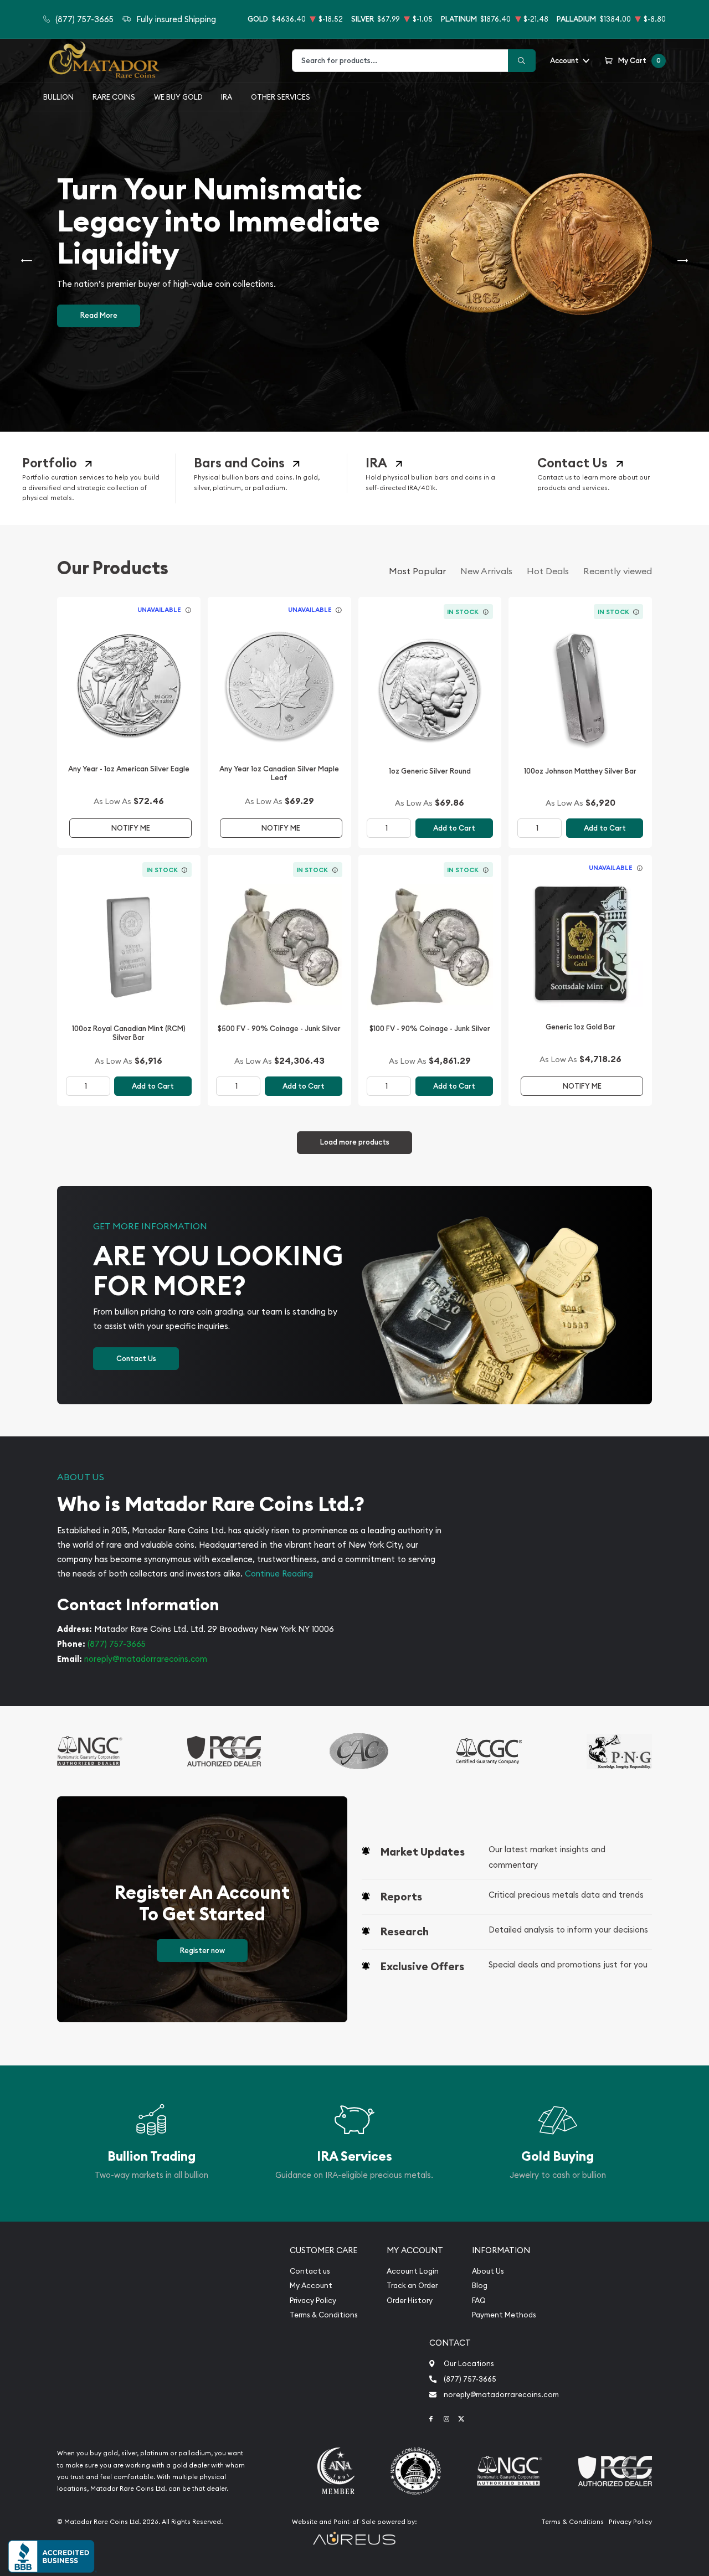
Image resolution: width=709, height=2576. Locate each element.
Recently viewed (618, 571)
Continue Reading (279, 1573)
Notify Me (131, 828)
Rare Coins (114, 97)
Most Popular (417, 571)
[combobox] (400, 61)
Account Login (413, 2271)
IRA (227, 97)
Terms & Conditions (324, 2315)
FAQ (479, 2301)
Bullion (58, 97)
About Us (488, 2271)
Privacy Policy (313, 2301)
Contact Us (572, 463)
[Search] (522, 61)
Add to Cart (454, 828)
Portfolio (50, 463)
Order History (410, 2301)
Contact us (310, 2271)
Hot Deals (548, 571)
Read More (99, 315)
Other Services (281, 97)
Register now (202, 1951)
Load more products (355, 1142)
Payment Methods (504, 2315)
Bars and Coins (239, 463)
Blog (480, 2286)
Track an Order (412, 2286)
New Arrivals (486, 571)
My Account (311, 2286)
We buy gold (178, 97)
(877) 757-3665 (117, 1644)
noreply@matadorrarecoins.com (146, 1659)
